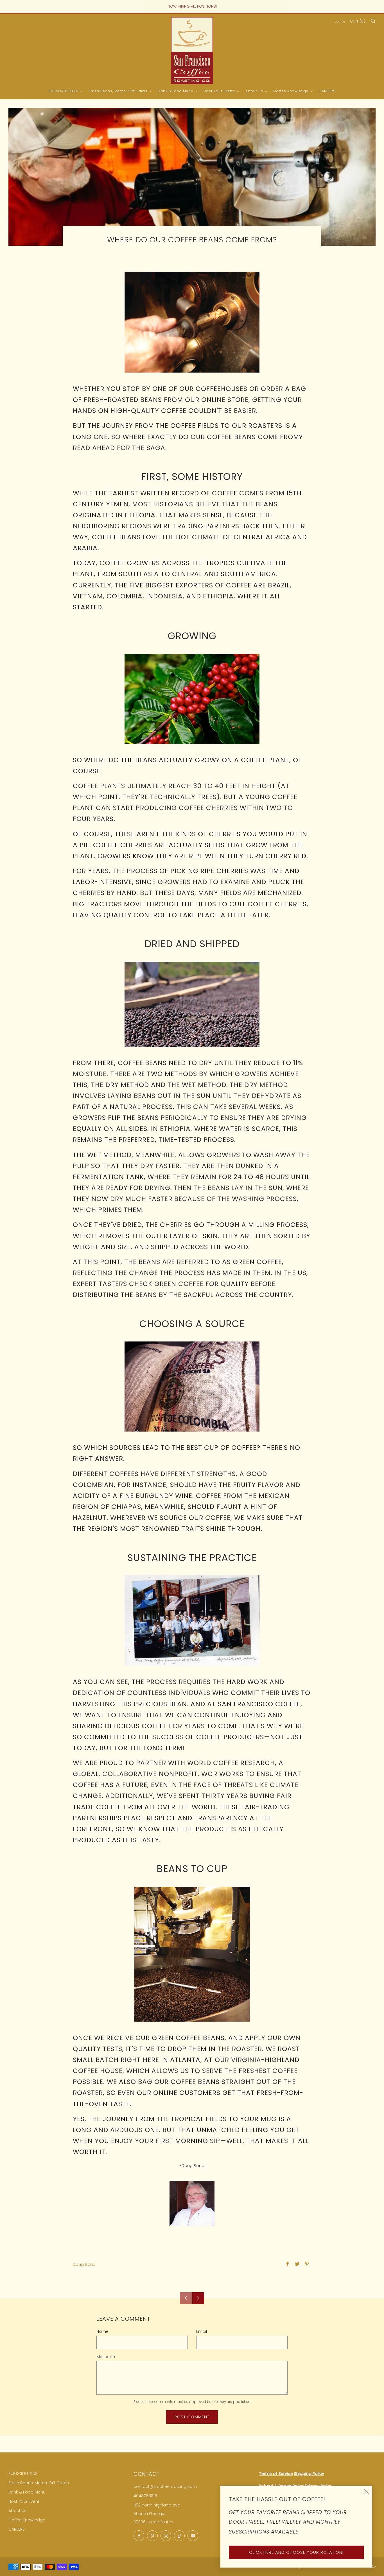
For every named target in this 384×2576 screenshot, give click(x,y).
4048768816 (145, 2496)
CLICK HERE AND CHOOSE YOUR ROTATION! (296, 2552)
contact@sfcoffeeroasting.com (165, 2486)
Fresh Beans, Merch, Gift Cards (118, 91)
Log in (340, 22)
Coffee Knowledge (291, 91)
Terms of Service (276, 2474)
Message (106, 2357)
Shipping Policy (309, 2474)
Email (202, 2331)
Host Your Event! (219, 91)
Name (102, 2331)
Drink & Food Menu (176, 91)
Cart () (358, 21)
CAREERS (327, 91)
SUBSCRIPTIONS (63, 91)
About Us (254, 91)
